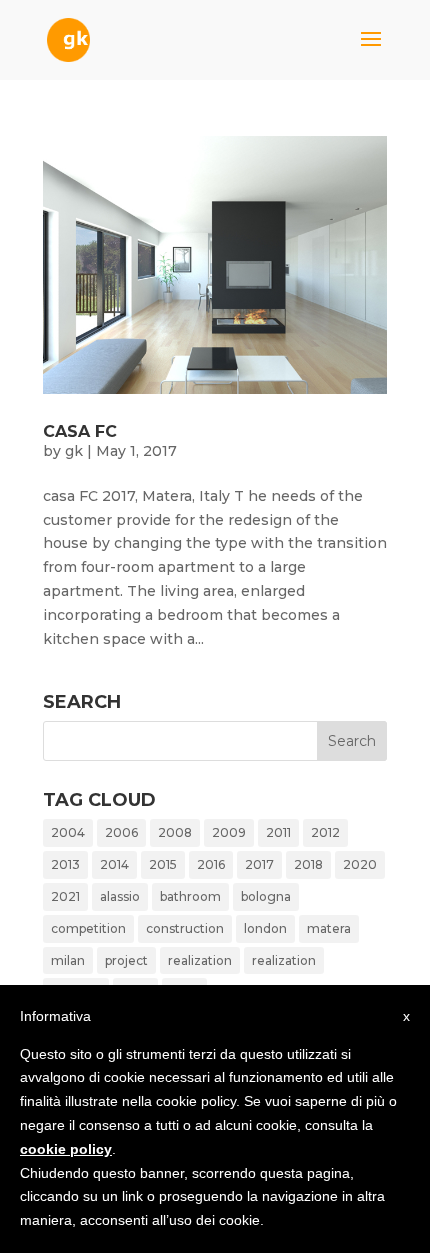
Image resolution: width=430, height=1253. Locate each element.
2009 (229, 832)
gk (74, 451)
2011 (278, 832)
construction (185, 928)
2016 (211, 864)
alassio (120, 896)
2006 (121, 832)
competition (88, 928)
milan (68, 960)
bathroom (190, 896)
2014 (114, 864)
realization (200, 960)
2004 (68, 832)
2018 (308, 864)
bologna (266, 896)
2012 (325, 832)
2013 (65, 864)
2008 (175, 832)
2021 (65, 896)
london (265, 928)
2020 (360, 864)
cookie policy (66, 1149)
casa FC (80, 431)
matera (329, 928)
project (126, 960)
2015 (163, 864)
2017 (259, 864)
